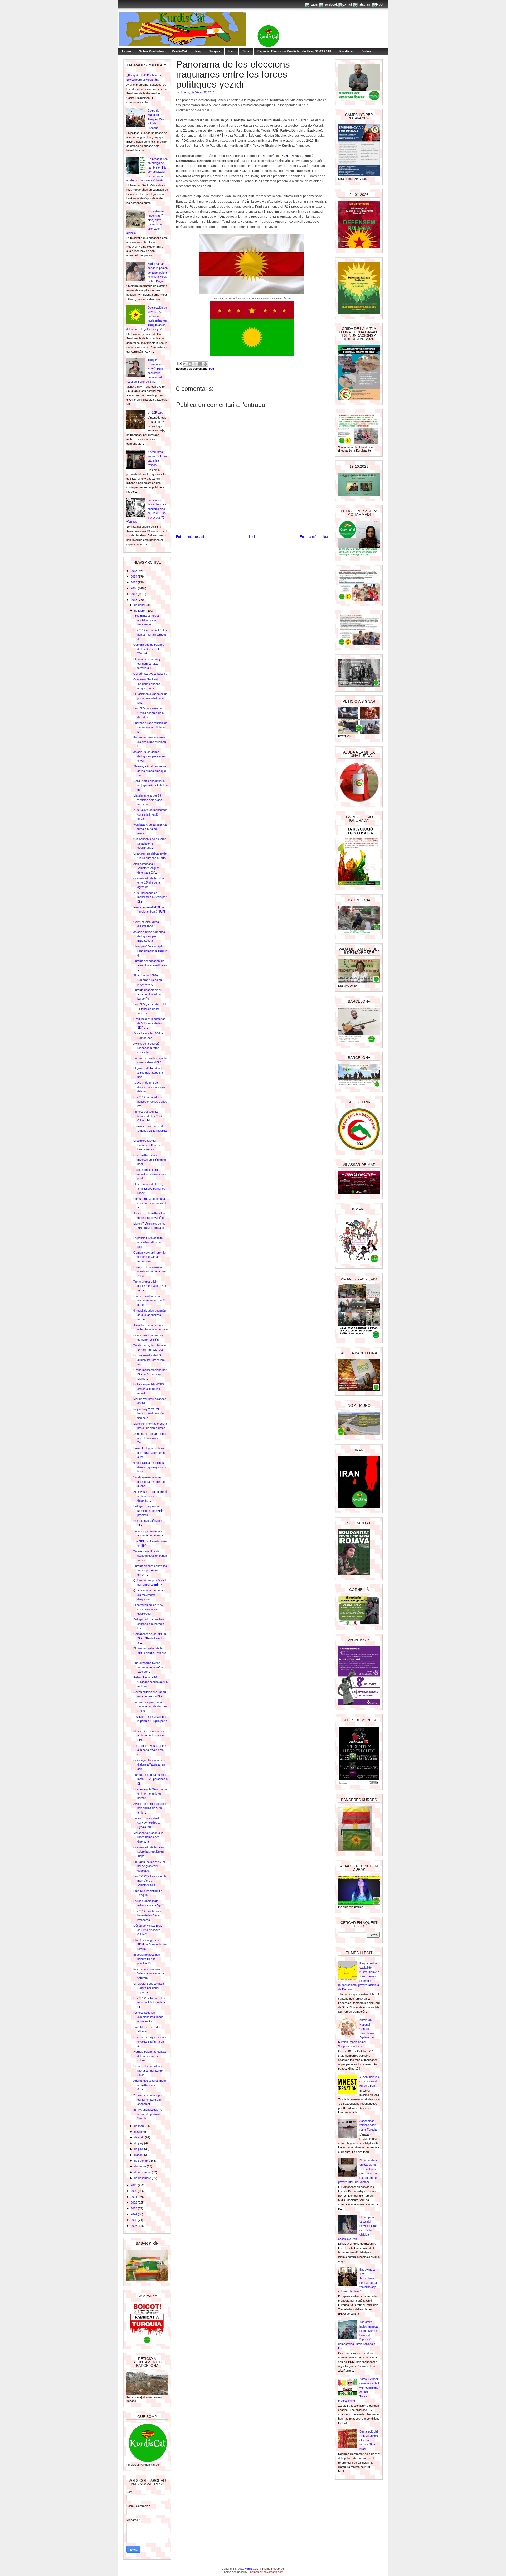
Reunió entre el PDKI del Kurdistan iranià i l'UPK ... (150, 912)
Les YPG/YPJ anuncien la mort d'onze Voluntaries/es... (150, 1881)
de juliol (139, 2149)
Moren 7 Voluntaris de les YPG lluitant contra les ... (149, 1228)
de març (140, 2126)
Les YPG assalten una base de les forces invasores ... (148, 1915)
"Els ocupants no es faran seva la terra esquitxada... (150, 843)
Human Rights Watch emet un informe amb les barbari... (150, 1794)
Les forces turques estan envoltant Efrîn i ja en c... (149, 2042)
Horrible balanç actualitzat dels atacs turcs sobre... (150, 2056)
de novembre (143, 2172)
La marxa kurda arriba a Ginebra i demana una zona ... (149, 1271)
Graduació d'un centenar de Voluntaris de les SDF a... (149, 1023)
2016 (134, 588)
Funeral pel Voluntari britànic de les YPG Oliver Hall (148, 1116)
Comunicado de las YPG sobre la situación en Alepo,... (149, 1852)
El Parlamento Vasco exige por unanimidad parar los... (150, 698)
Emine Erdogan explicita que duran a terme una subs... (150, 1453)
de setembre (143, 2161)
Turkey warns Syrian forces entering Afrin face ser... (148, 1667)
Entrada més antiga (314, 537)
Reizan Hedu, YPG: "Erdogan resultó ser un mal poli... (150, 1682)
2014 (134, 577)
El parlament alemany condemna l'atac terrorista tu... (147, 663)
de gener (140, 605)
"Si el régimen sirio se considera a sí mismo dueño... (149, 1482)
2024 (134, 2214)
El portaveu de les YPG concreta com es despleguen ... (148, 1609)
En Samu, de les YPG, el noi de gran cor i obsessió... (149, 1866)
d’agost (139, 2155)
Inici (252, 537)
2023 (134, 2208)
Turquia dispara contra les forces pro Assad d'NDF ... (150, 1570)
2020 (134, 2191)
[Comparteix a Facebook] (200, 364)
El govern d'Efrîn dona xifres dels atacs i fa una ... (148, 1073)
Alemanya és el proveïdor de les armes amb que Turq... (150, 771)
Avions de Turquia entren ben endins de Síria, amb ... (149, 1808)
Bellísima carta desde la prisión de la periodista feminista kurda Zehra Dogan (158, 272)
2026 (134, 2226)
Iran (231, 51)
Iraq (198, 51)
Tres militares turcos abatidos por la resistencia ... (147, 620)
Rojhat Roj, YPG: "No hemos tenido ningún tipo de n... (149, 1414)
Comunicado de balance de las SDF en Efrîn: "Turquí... (149, 649)
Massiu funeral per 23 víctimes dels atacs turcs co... (148, 800)
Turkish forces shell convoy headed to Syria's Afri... (147, 1823)
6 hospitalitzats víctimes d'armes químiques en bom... (149, 1467)
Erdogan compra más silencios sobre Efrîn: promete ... (149, 1511)
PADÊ (285, 156)
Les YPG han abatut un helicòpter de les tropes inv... (150, 1102)
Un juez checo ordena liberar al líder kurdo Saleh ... (148, 2071)
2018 (134, 600)
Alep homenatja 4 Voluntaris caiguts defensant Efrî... (147, 868)
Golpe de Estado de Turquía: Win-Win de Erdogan (156, 119)
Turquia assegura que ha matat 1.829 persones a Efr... (150, 1779)
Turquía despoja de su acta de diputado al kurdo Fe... (148, 994)
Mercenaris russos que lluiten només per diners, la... (148, 1837)
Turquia (215, 51)
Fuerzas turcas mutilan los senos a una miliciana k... (150, 727)
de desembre (143, 2178)
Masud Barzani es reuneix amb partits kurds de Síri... (150, 1736)
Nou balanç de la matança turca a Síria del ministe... (150, 829)
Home (126, 51)
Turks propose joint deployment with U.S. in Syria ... (150, 1286)
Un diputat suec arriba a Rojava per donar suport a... (149, 1988)
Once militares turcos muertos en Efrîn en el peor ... (149, 1160)
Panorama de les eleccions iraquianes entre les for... (148, 2017)
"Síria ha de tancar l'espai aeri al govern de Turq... (150, 1438)
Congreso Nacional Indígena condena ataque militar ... (147, 684)
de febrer (140, 611)
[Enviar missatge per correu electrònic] (179, 363)
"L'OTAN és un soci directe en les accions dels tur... (149, 1087)
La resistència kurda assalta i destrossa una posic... (150, 1174)
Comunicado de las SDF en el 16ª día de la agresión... (149, 883)
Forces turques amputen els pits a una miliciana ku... (150, 742)
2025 (134, 2220)
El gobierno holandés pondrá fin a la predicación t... (147, 1959)
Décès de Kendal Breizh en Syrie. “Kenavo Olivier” (149, 1930)
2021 (134, 2197)
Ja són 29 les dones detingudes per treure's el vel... (150, 756)
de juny (139, 2143)
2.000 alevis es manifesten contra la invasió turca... (150, 814)
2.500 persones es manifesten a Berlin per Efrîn (150, 897)
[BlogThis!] (190, 364)
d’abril (138, 2132)
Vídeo (367, 51)
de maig (140, 2137)
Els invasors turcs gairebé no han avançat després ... (150, 1496)
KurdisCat (179, 51)
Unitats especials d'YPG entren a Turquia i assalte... (149, 1389)
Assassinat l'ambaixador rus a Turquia (368, 2125)
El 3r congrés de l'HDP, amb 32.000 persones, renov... (150, 1189)
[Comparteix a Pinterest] (205, 364)
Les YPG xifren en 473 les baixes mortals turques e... (150, 634)
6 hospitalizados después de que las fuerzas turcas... (150, 1315)
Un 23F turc (155, 412)
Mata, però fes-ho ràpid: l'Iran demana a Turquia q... (150, 951)
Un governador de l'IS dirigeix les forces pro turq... (149, 1360)
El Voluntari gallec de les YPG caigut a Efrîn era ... (150, 1653)
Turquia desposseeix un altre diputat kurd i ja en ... (150, 965)
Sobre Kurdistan (151, 51)
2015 (134, 582)
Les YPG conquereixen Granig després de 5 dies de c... (149, 713)
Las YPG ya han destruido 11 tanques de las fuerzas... (150, 1009)
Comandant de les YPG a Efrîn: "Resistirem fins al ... (150, 1638)
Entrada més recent (190, 537)
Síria (246, 51)
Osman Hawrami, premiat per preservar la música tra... (150, 1257)
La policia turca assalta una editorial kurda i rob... (148, 1242)
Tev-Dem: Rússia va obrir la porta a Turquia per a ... (150, 1721)
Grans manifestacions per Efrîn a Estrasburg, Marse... (150, 1374)
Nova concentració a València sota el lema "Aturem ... (149, 1973)
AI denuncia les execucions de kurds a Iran (369, 2081)
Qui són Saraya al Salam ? (150, 674)
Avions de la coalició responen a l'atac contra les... (146, 1048)
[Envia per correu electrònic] (185, 364)
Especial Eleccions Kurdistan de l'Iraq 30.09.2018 (294, 51)
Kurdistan (347, 51)
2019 (134, 2185)
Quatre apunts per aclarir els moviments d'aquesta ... (149, 1595)
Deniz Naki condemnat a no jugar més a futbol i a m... (150, 785)
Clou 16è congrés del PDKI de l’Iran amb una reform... (150, 1944)
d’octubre (140, 2166)
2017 (134, 594)
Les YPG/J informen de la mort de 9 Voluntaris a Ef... (150, 2002)
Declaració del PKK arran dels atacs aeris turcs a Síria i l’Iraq (369, 2440)
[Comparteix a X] (195, 364)
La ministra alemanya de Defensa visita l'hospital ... (150, 1131)
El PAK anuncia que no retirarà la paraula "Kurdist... (148, 2114)
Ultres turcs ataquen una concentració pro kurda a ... (150, 1203)
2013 (134, 571)
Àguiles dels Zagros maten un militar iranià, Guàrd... (150, 2085)
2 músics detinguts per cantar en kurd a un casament (148, 2100)
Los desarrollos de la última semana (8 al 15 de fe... (150, 1300)
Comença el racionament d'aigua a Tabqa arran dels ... (149, 1765)
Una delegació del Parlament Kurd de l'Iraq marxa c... (147, 1145)
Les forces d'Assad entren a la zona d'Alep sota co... (150, 1750)
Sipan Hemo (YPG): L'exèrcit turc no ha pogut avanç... (148, 980)
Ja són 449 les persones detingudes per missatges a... (149, 936)
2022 (134, 2203)
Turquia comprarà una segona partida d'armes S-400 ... (150, 1707)
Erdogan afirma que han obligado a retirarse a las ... (149, 1624)
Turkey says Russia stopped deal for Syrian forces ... (150, 1556)
